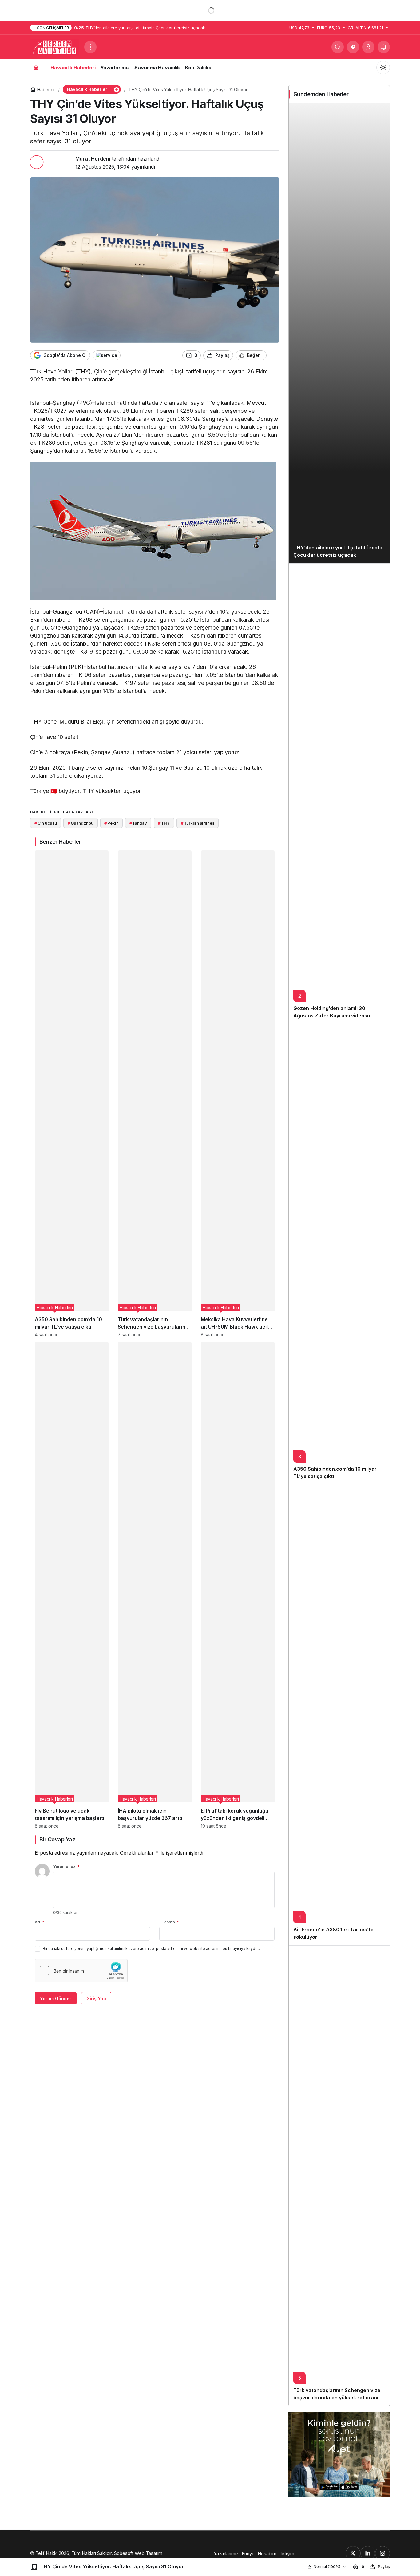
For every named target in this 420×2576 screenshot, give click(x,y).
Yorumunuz (66, 1866)
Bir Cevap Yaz (57, 1839)
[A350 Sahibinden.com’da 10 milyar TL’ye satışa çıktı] (72, 1094)
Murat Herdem (93, 159)
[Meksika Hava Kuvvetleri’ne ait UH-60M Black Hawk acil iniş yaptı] (238, 1094)
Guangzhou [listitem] (81, 823)
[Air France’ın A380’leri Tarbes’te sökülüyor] (339, 1715)
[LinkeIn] (368, 2553)
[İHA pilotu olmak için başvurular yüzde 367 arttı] (155, 1585)
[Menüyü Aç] (90, 47)
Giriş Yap (96, 1998)
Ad (40, 1922)
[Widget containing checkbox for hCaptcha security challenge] (81, 1971)
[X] (353, 2553)
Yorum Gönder (56, 1998)
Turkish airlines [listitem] (198, 823)
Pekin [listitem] (111, 823)
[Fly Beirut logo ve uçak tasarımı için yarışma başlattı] (72, 1585)
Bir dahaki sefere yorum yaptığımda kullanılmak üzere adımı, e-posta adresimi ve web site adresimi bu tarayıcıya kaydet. (151, 1948)
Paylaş (384, 2567)
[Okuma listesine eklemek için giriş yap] (274, 355)
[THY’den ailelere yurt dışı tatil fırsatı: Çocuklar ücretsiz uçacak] (339, 333)
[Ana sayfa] (36, 67)
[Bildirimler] (384, 47)
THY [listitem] (164, 823)
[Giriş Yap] (368, 47)
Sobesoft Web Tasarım (138, 2553)
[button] (353, 47)
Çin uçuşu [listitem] (46, 823)
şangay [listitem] (138, 823)
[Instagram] (382, 2553)
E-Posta (169, 1922)
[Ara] (338, 47)
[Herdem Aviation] (55, 46)
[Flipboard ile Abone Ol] (107, 355)
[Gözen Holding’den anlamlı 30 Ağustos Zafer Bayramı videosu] (339, 794)
